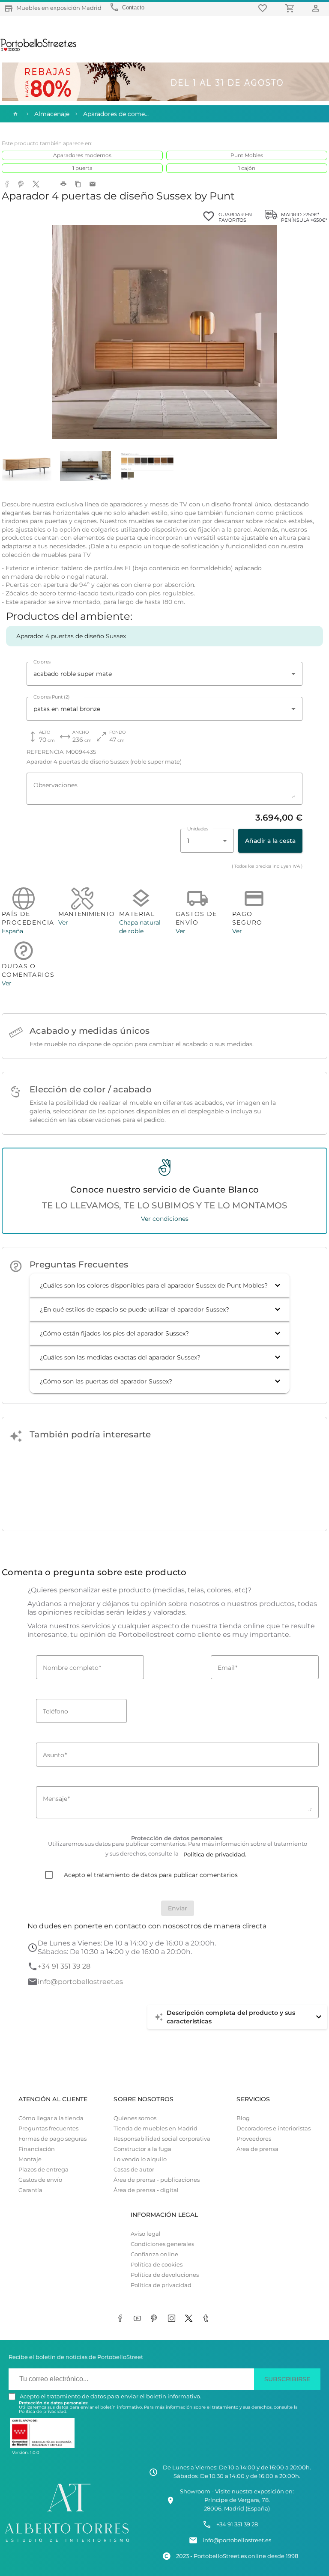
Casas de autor (134, 2170)
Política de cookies (157, 2265)
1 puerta (82, 168)
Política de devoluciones (165, 2275)
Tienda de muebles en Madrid (156, 2128)
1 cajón (247, 168)
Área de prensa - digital (146, 2190)
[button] (160, 1285)
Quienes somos (135, 2118)
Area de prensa (257, 2149)
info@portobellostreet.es (80, 1982)
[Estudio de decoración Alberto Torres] (67, 2543)
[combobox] (164, 674)
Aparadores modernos (82, 155)
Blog (243, 2118)
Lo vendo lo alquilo (140, 2159)
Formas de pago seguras (52, 2139)
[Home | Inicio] (15, 114)
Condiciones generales (162, 2244)
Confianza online (154, 2254)
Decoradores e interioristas (274, 2128)
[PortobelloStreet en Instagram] (173, 2319)
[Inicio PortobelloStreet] (39, 50)
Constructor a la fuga (142, 2149)
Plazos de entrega (43, 2170)
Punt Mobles (247, 155)
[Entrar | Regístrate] (317, 8)
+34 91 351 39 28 (64, 1966)
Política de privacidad (161, 2285)
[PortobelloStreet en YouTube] (139, 2319)
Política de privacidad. (43, 2411)
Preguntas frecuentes (48, 2128)
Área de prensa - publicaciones (157, 2180)
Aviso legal (146, 2234)
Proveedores (254, 2139)
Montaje (30, 2159)
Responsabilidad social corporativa (162, 2139)
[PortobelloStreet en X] (190, 2319)
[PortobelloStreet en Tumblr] (207, 2319)
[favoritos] (264, 8)
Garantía (30, 2190)
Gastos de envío (40, 2180)
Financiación (37, 2149)
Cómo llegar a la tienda (51, 2118)
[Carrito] (291, 8)
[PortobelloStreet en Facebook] (122, 2319)
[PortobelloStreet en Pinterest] (156, 2319)
